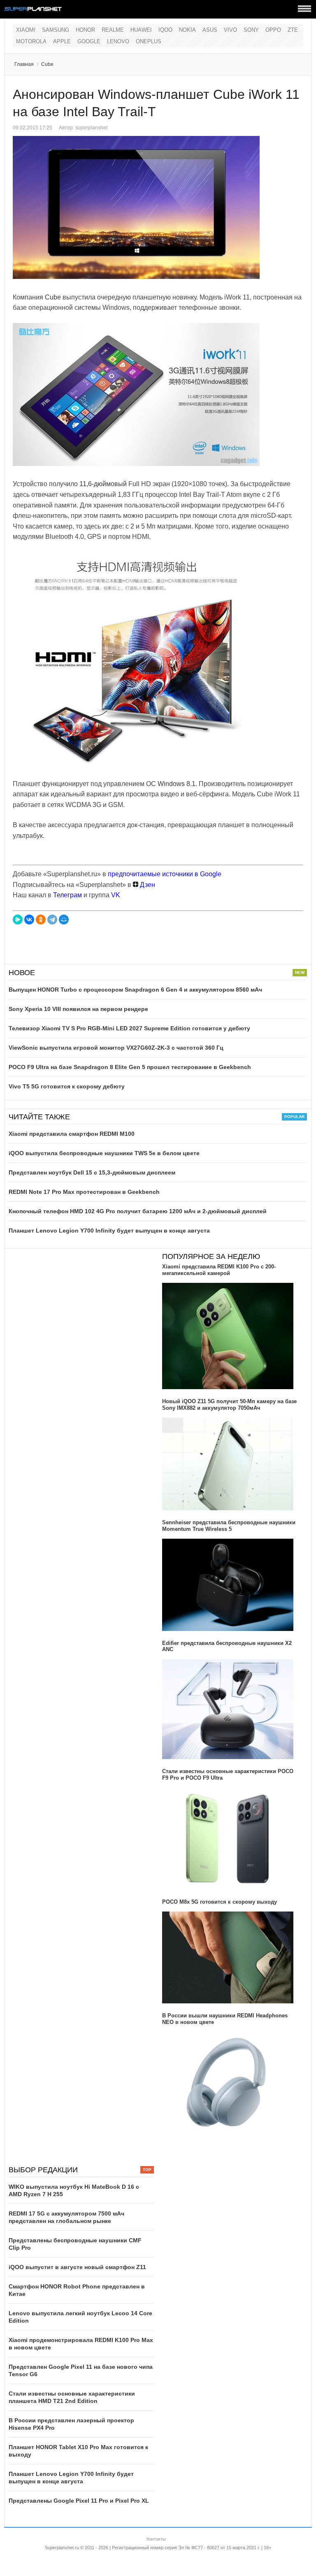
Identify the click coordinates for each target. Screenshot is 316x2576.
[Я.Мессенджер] (18, 919)
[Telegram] (52, 919)
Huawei (141, 30)
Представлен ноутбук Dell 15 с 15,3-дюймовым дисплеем (92, 1172)
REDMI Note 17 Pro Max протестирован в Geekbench (84, 1192)
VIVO (230, 30)
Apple (62, 41)
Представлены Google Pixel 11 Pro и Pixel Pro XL (79, 2501)
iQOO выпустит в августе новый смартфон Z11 (77, 2267)
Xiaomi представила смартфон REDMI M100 (72, 1134)
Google (89, 41)
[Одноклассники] (41, 919)
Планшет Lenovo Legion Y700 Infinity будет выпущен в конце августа (109, 1231)
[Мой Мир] (64, 919)
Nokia (187, 30)
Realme (113, 30)
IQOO (165, 30)
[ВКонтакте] (29, 919)
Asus (210, 30)
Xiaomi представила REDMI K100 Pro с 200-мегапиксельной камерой (219, 1270)
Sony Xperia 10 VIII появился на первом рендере (78, 1009)
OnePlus (149, 41)
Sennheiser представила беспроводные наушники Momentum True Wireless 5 (229, 1526)
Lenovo (118, 41)
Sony (251, 30)
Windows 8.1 (177, 784)
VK (116, 895)
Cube (47, 64)
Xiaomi (26, 30)
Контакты (156, 2539)
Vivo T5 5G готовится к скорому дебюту (67, 1086)
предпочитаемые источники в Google (165, 874)
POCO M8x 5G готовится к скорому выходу (220, 1902)
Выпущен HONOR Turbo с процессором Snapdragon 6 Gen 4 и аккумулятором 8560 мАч (135, 990)
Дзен (147, 885)
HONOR (85, 30)
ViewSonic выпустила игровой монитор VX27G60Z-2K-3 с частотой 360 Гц (116, 1048)
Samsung (56, 30)
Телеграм (67, 895)
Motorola (31, 41)
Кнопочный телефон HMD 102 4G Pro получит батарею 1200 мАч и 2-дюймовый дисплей (138, 1211)
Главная (24, 64)
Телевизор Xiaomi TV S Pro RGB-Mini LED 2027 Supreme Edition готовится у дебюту (129, 1028)
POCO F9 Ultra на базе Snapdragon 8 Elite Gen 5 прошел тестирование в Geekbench (130, 1067)
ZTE (293, 30)
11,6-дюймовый (103, 484)
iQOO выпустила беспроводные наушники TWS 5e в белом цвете (104, 1153)
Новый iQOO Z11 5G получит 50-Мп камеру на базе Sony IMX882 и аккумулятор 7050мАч (229, 1405)
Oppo (273, 30)
